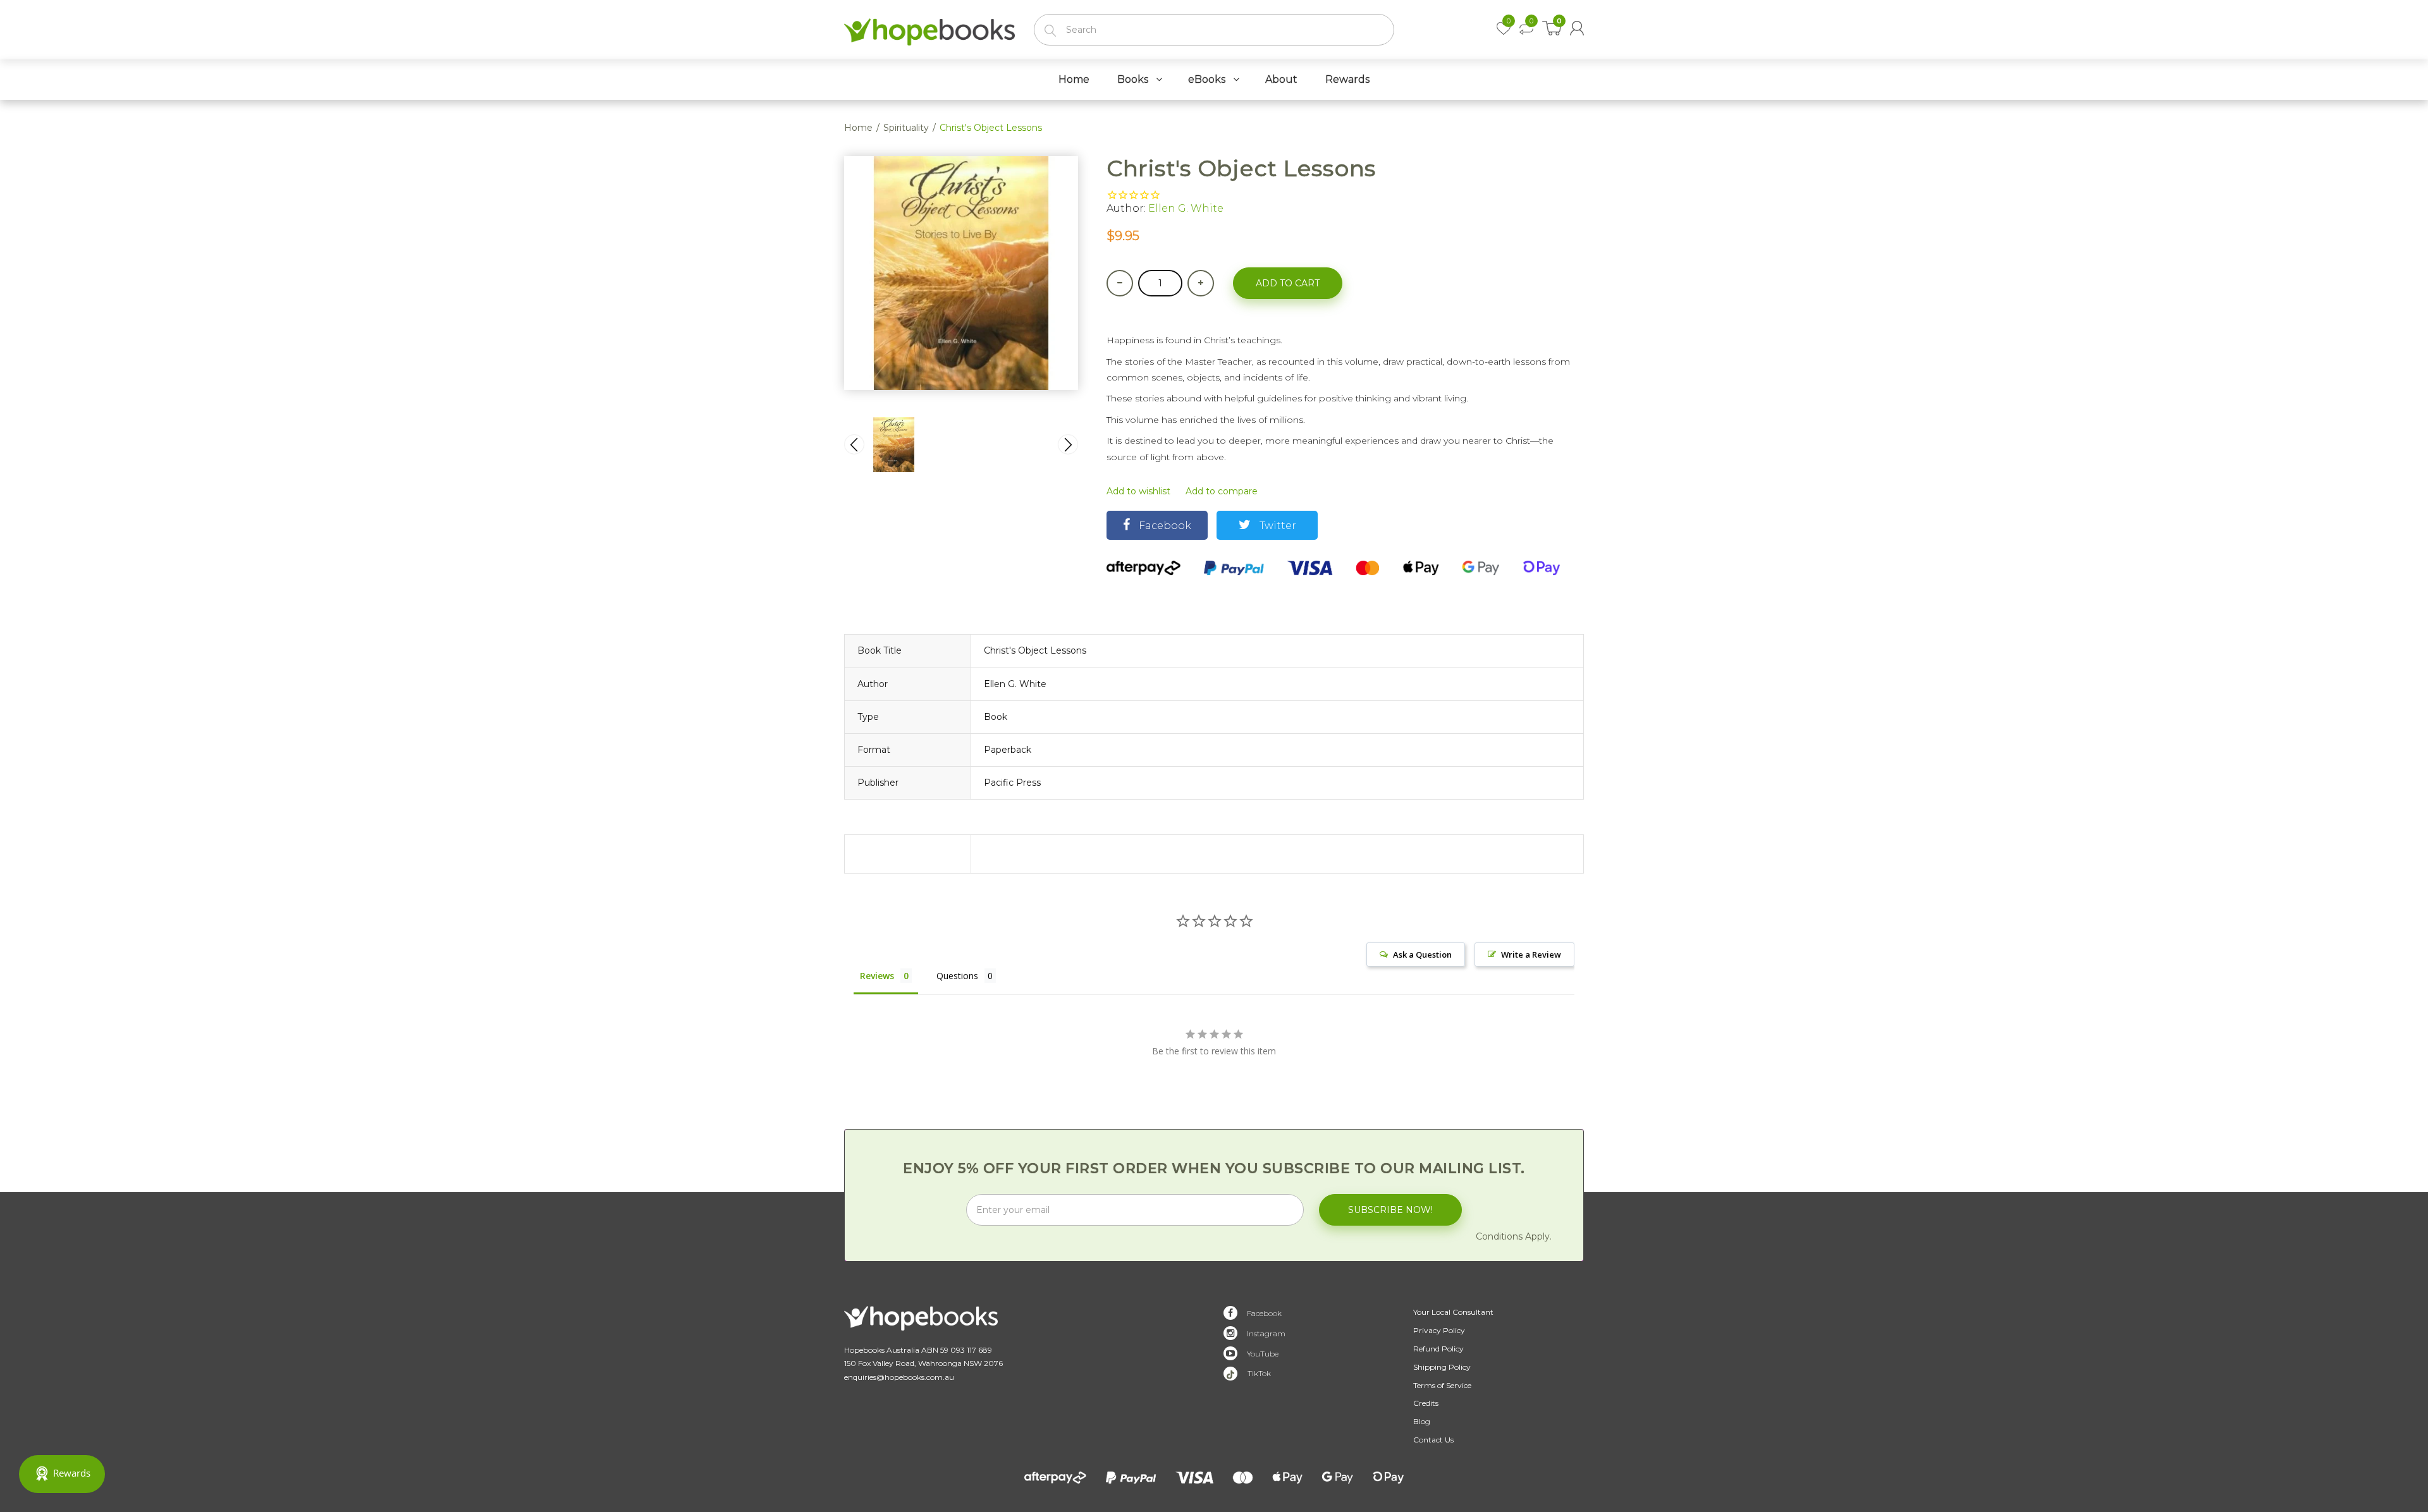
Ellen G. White (1186, 208)
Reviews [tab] (877, 976)
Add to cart (1288, 283)
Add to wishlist (1138, 491)
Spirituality (906, 128)
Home (858, 128)
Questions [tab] (957, 976)
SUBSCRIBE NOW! (1390, 1210)
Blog (1422, 1421)
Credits (1426, 1403)
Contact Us (1433, 1440)
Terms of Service (1442, 1385)
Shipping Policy (1442, 1367)
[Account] (1577, 28)
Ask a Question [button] (1422, 954)
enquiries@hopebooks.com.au (899, 1377)
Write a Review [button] (1531, 954)
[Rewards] (62, 1474)
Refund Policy (1438, 1349)
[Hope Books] (929, 29)
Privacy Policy (1439, 1330)
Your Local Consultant (1453, 1312)
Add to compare (1222, 491)
